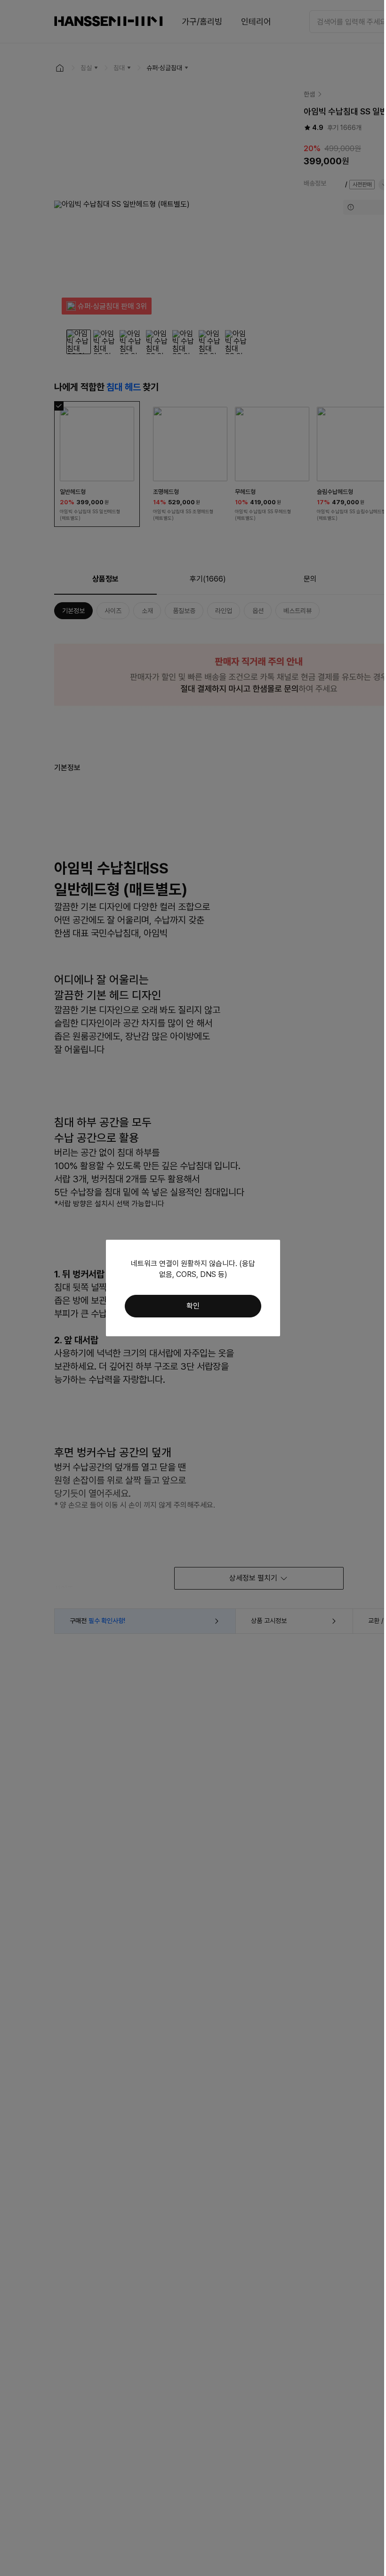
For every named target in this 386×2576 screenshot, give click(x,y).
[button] (193, 1306)
